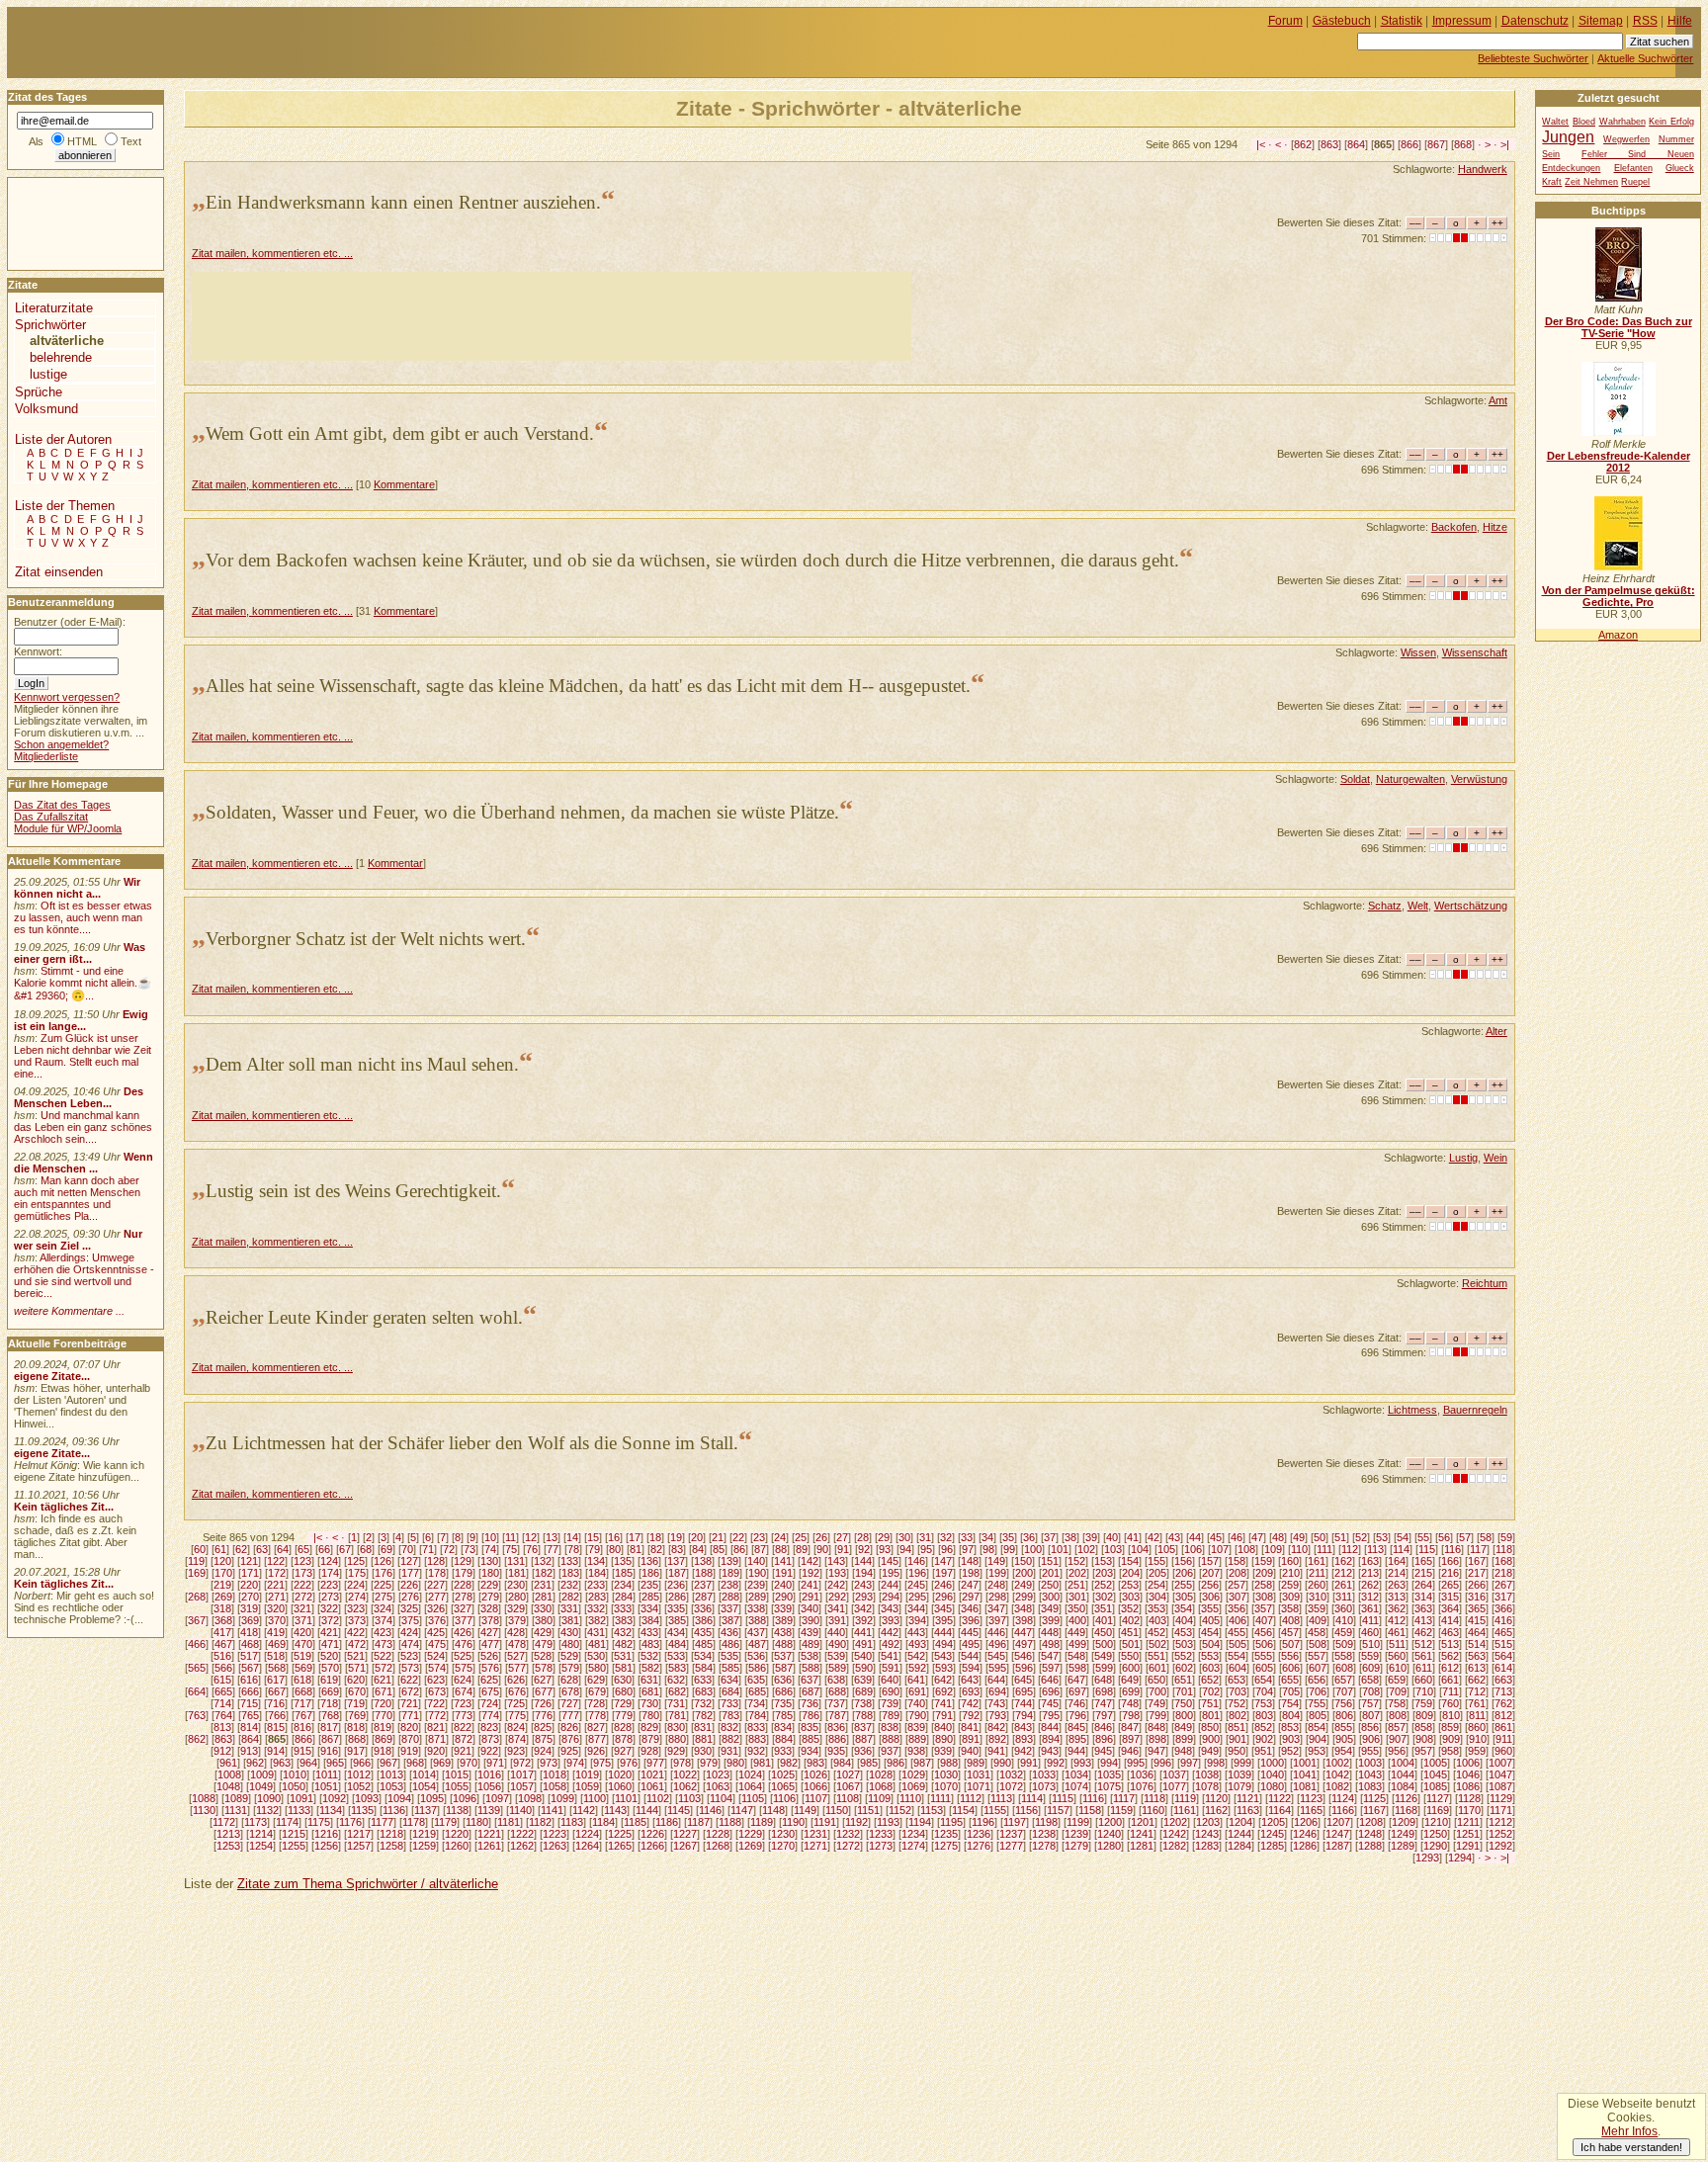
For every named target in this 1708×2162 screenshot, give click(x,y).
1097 (497, 1798)
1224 (587, 1834)
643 (970, 1680)
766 (277, 1715)
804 (1291, 1715)
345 (943, 1608)
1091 (301, 1798)
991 (1029, 1763)
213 (1370, 1573)
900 (1211, 1739)
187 (677, 1573)
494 (944, 1644)
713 (1503, 1691)
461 (1397, 1632)
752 (1237, 1703)
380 (544, 1620)
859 (1450, 1727)
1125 (1374, 1798)
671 (384, 1691)
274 (357, 1597)
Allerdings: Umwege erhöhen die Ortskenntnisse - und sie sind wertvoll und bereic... (84, 1275)
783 (730, 1715)
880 (677, 1739)
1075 (1109, 1786)
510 (1371, 1644)
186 (650, 1573)
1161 (1185, 1810)
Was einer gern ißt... (80, 953)
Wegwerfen (1626, 139)
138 (703, 1561)
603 (1211, 1668)
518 (276, 1656)
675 (490, 1691)
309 (1291, 1597)
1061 (652, 1786)
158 (1237, 1561)
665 (223, 1691)
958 (1450, 1751)
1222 (522, 1834)
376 (437, 1620)
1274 (913, 1846)
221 (276, 1585)
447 (1023, 1632)
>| (1505, 144)
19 (676, 1537)
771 (410, 1715)
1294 (1460, 1858)
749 (1156, 1703)
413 (1423, 1620)
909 (1451, 1739)
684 (730, 1691)
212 (1343, 1573)
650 (1156, 1680)
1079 (1239, 1786)
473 (384, 1644)
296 (944, 1597)
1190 (793, 1822)
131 (516, 1561)
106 (1193, 1549)
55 (1423, 1537)
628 (569, 1680)
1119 (1185, 1798)
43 (1174, 1537)
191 (784, 1573)
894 (1051, 1739)
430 (569, 1632)
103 (1113, 1549)
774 (490, 1715)
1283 (1207, 1846)
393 (891, 1620)
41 (1133, 1537)
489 (811, 1644)
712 (1477, 1691)
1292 (1500, 1846)
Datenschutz (1535, 21)
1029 (913, 1774)
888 (891, 1739)
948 (1183, 1751)
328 (489, 1608)
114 (1401, 1549)
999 (1242, 1763)
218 (1503, 1573)
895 (1077, 1739)
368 (223, 1620)
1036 (1142, 1774)
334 (649, 1608)
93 (885, 1549)
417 (222, 1632)
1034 (1076, 1774)
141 (783, 1561)
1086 (1468, 1786)
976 (629, 1763)
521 (356, 1656)
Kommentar (395, 863)
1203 (1208, 1822)
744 (1023, 1703)
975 (602, 1763)
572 (384, 1668)
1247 (1337, 1834)
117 (1478, 1549)
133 (569, 1561)
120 (222, 1561)
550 (1130, 1656)
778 (597, 1715)
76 (532, 1549)
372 (330, 1620)
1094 (399, 1798)
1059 (587, 1786)
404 (1184, 1620)
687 (811, 1691)
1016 (489, 1774)
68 (366, 1549)
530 (596, 1656)
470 (303, 1644)
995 (1136, 1763)
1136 (394, 1810)
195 (891, 1573)
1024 (750, 1774)
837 (863, 1727)
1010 (295, 1774)
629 (596, 1680)
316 (1477, 1597)
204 (1131, 1573)
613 (1477, 1668)
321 (302, 1608)
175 (357, 1573)
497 (1024, 1644)
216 (1450, 1573)
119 (196, 1561)
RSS (1645, 21)
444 (943, 1632)
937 (890, 1751)
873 (490, 1739)
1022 (685, 1774)
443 (916, 1632)
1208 (1371, 1822)
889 (917, 1739)
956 (1397, 1751)
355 (1210, 1608)
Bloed (1584, 122)
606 (1291, 1668)
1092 (334, 1798)
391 (837, 1620)
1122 (1280, 1798)
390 (811, 1620)
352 (1130, 1608)
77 (553, 1549)
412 (1397, 1620)
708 (1371, 1691)
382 (597, 1620)
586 (757, 1668)
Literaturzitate (54, 308)
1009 (262, 1774)
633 (703, 1680)
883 (757, 1739)
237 (703, 1585)
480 (570, 1644)
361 (1370, 1608)
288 (730, 1597)
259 (1290, 1585)
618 (302, 1680)
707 (1344, 1691)
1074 (1076, 1786)
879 (650, 1739)
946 (1130, 1751)
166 (1450, 1561)
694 (997, 1691)
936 (863, 1751)
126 (383, 1561)
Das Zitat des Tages (62, 805)
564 (1503, 1656)
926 (596, 1751)
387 (730, 1620)
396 (971, 1620)
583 (677, 1668)
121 (249, 1561)
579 (570, 1668)
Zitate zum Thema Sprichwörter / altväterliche (368, 1884)
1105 (753, 1798)
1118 (1154, 1798)
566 (223, 1668)
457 (1290, 1632)
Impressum (1462, 21)
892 (997, 1739)
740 (916, 1703)
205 (1157, 1573)
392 (864, 1620)
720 (383, 1703)
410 (1344, 1620)
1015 (457, 1774)
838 (890, 1727)
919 (409, 1751)
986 (896, 1763)
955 (1370, 1751)
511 (1397, 1644)
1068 (881, 1786)
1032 (1011, 1774)
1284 (1239, 1846)
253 (1130, 1585)
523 (409, 1656)
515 (1503, 1644)
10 (490, 1537)
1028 (881, 1774)
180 (490, 1573)
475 (437, 1644)
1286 (1305, 1846)
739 (890, 1703)
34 (987, 1537)
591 (891, 1668)
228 (463, 1585)
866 (1409, 144)
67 (345, 1549)
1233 (881, 1834)
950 (1237, 1751)
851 (1237, 1727)
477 (490, 1644)
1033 (1044, 1774)
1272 (848, 1846)
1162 (1216, 1810)
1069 (913, 1786)
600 (1131, 1668)
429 (543, 1632)
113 (1375, 1549)
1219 (424, 1834)
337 (729, 1608)
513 (1450, 1644)
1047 (1500, 1774)
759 (1423, 1703)
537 (783, 1656)
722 (436, 1703)
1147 (742, 1810)
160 (1290, 1561)
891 (971, 1739)
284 (624, 1597)
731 (676, 1703)
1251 (1468, 1834)
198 (971, 1573)
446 (996, 1632)
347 (996, 1608)
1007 (1500, 1763)
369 (250, 1620)
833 (756, 1727)
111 (1324, 1549)
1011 (327, 1774)
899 (1184, 1739)
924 (543, 1751)
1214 (261, 1834)
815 (276, 1727)
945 (1103, 1751)
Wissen (1418, 652)
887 (864, 1739)
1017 (522, 1774)
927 (623, 1751)
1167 (1374, 1810)
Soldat (1355, 779)
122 (276, 1561)
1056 (489, 1786)
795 (1051, 1715)
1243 (1207, 1834)
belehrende (61, 357)
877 (597, 1739)
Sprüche (39, 392)
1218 (391, 1834)
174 (330, 1573)
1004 (1403, 1763)
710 (1424, 1691)
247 (970, 1585)
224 (356, 1585)
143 (836, 1561)
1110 (910, 1798)
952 (1290, 1751)
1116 (1093, 1798)
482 (624, 1644)
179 (464, 1573)
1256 (326, 1846)
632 (676, 1680)
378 (490, 1620)
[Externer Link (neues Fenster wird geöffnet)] (1619, 298)
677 (544, 1691)
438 (783, 1632)
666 (250, 1691)
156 (1183, 1561)
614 (1503, 1668)
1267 (685, 1846)
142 (810, 1561)
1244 (1239, 1834)
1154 (963, 1810)
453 (1183, 1632)
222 (302, 1585)
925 (569, 1751)
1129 (1501, 1798)
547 (1050, 1656)
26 (821, 1537)
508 (1318, 1644)
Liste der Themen (65, 506)
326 (436, 1608)
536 (756, 1656)
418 (249, 1632)
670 (357, 1691)
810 (1451, 1715)
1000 (1272, 1763)
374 (384, 1620)
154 (1130, 1561)
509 (1344, 1644)
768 (330, 1715)
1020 (620, 1774)
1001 (1305, 1763)
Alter (1496, 1031)
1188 (730, 1822)
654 (1263, 1680)
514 (1477, 1644)
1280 (1109, 1846)
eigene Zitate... (52, 1376)
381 (570, 1620)
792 (971, 1715)
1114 (1032, 1798)
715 (249, 1703)
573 (410, 1668)
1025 (783, 1774)
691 (917, 1691)
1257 (359, 1846)
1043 (1370, 1774)
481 (597, 1644)
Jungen (1568, 136)
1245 (1272, 1834)
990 (1002, 1763)
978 (682, 1763)
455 (1237, 1632)
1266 (652, 1846)
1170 (1469, 1810)
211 (1317, 1573)
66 (324, 1549)
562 (1450, 1656)
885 (811, 1739)
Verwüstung (1479, 779)
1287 (1337, 1846)
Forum (1285, 21)
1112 (971, 1798)
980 (735, 1763)
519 (302, 1656)
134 (596, 1561)
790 (917, 1715)
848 (1156, 1727)
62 (241, 1549)
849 (1183, 1727)
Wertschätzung (1471, 906)
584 (704, 1668)
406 (1238, 1620)
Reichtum (1485, 1283)
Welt (1418, 906)
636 (783, 1680)
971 (495, 1763)
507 (1291, 1644)
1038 (1207, 1774)
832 (729, 1727)
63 (262, 1549)
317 (1503, 1597)
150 (1023, 1561)
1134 (331, 1810)
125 (356, 1561)
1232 (848, 1834)
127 (409, 1561)
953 (1317, 1751)
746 (1076, 1703)
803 (1264, 1715)
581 (624, 1668)
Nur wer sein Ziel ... (78, 1240)
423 (383, 1632)
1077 (1174, 1786)
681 (650, 1691)
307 (1238, 1597)
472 (357, 1644)
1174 (287, 1822)
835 (810, 1727)
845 (1076, 1727)
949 (1210, 1751)
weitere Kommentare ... (69, 1311)
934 (810, 1751)
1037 (1174, 1774)
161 (1317, 1561)
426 (463, 1632)
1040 (1272, 1774)
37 (1050, 1537)
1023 (718, 1774)
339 (783, 1608)
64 (283, 1549)
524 (436, 1656)
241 (810, 1585)
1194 (920, 1822)
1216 (326, 1834)
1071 (979, 1786)
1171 (1501, 1810)
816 (302, 1727)
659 (1397, 1680)
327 (463, 1608)
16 (614, 1537)
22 (738, 1537)
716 (276, 1703)
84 (698, 1549)
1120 (1216, 1798)
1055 (457, 1786)
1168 (1406, 1810)
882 (730, 1739)
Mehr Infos (1629, 2131)
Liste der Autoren (63, 439)
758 (1397, 1703)
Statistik (1402, 21)
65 (303, 1549)
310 (1318, 1597)
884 (784, 1739)
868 (1463, 144)
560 (1397, 1656)
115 (1427, 1549)
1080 (1272, 1786)
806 (1344, 1715)
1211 (1468, 1822)
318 (222, 1608)
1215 (294, 1834)
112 (1350, 1549)
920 (436, 1751)
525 (463, 1656)
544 (970, 1656)
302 (1104, 1597)
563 (1477, 1656)
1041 (1305, 1774)
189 (730, 1573)
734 (756, 1703)
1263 (555, 1846)
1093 (367, 1798)
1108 (848, 1798)
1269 (750, 1846)
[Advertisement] (552, 316)
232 (569, 1585)
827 (596, 1727)
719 (356, 1703)
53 (1382, 1537)
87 (760, 1549)
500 (1104, 1644)
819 (383, 1727)
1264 (587, 1846)
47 (1257, 1537)
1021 (652, 1774)
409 (1318, 1620)
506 (1264, 1644)
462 (1423, 1632)
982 (789, 1763)
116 (1452, 1549)
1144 (647, 1810)
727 (569, 1703)
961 (228, 1763)
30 (904, 1537)
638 (836, 1680)
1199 (1078, 1822)
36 (1029, 1537)
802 (1238, 1715)
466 (197, 1644)
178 (437, 1573)
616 (249, 1680)
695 (1024, 1691)
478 (517, 1644)
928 (649, 1751)
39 (1091, 1537)
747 (1103, 1703)
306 (1211, 1597)
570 (330, 1668)
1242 (1174, 1834)
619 (329, 1680)
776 (544, 1715)
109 (1273, 1549)
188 (704, 1573)
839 (916, 1727)
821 (436, 1727)
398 (1024, 1620)
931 (729, 1751)
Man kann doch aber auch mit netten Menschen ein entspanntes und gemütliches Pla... (77, 1198)
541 (890, 1656)
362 (1397, 1608)
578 (544, 1668)
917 (356, 1751)
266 (1477, 1585)
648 (1103, 1680)
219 (222, 1585)
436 (729, 1632)
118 (1504, 1549)
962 (255, 1763)
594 (971, 1668)
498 (1051, 1644)
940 (970, 1751)
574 (437, 1668)
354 (1183, 1608)
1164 (1280, 1810)
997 (1189, 1763)
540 (863, 1656)
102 (1086, 1549)
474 (410, 1644)
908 (1424, 1739)
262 (1370, 1585)
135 (623, 1561)
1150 (837, 1810)
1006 (1468, 1763)
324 (383, 1608)
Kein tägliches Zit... (64, 1507)
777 (570, 1715)
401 (1104, 1620)
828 (623, 1727)
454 (1210, 1632)
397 (997, 1620)
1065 (783, 1786)
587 (784, 1668)
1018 (555, 1774)
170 (223, 1573)
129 (463, 1561)
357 (1263, 1608)
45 (1216, 1537)
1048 (228, 1786)
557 (1317, 1656)
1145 (679, 1810)
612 (1450, 1668)
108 (1246, 1549)
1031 (979, 1774)
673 (437, 1691)
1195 (951, 1822)
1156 (1026, 1810)
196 (917, 1573)
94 (905, 1549)
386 (704, 1620)
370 (277, 1620)
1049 (261, 1786)
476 (464, 1644)
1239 (1076, 1834)
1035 (1109, 1774)
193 (837, 1573)
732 (703, 1703)
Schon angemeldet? (61, 744)
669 (330, 1691)
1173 (256, 1822)
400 (1077, 1620)
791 (944, 1715)
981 (762, 1763)
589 (837, 1668)
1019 (587, 1774)
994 (1109, 1763)
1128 (1469, 1798)
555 (1263, 1656)
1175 (319, 1822)
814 (249, 1727)
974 (575, 1763)
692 (944, 1691)
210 (1291, 1573)
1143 (615, 1810)
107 (1220, 1549)
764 (223, 1715)
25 (801, 1537)
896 (1104, 1739)
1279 (1076, 1846)
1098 (530, 1798)
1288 (1370, 1846)
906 (1371, 1739)
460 (1370, 1632)
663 (1503, 1680)
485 (704, 1644)
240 (783, 1585)
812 (1503, 1715)
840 (943, 1727)
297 (971, 1597)
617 (276, 1680)
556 (1290, 1656)
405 (1211, 1620)
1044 (1403, 1774)
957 (1423, 1751)
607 (1318, 1668)
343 (890, 1608)
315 (1450, 1597)
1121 (1248, 1798)
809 (1424, 1715)
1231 (815, 1834)
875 (544, 1739)
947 (1156, 1751)
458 (1317, 1632)
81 (636, 1549)
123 (302, 1561)
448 (1050, 1632)
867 (1436, 144)
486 (730, 1644)
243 (863, 1585)
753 (1263, 1703)
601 (1157, 1668)
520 (329, 1656)
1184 (603, 1822)
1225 (620, 1834)
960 (1503, 1751)
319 (249, 1608)
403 (1157, 1620)
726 (543, 1703)
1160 (1153, 1810)
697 (1077, 1691)
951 (1263, 1751)
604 (1238, 1668)
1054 (424, 1786)
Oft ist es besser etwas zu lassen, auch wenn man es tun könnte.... (83, 917)
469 (277, 1644)
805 (1318, 1715)
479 (544, 1644)
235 (649, 1585)
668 (303, 1691)
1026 (815, 1774)
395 (944, 1620)
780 (650, 1715)
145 (890, 1561)
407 (1264, 1620)
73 (470, 1549)
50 (1320, 1537)
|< (1261, 144)
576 (490, 1668)
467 (223, 1644)
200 (1024, 1573)
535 (729, 1656)
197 (944, 1573)
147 (943, 1561)
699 (1131, 1691)
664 (197, 1691)
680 (624, 1691)
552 (1183, 1656)
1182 (540, 1822)
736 (810, 1703)
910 (1478, 1739)
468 (250, 1644)
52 (1361, 1537)
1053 (391, 1786)
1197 (1015, 1822)
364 (1450, 1608)
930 (703, 1751)
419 (276, 1632)
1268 (718, 1846)
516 (222, 1656)
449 (1076, 1632)
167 (1477, 1561)
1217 (359, 1834)
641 (916, 1680)
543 (943, 1656)
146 (916, 1561)
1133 (299, 1810)
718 (329, 1703)
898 (1157, 1739)
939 (943, 1751)
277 (437, 1597)
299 (1024, 1597)
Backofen (1454, 527)
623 (436, 1680)
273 (330, 1597)
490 (837, 1644)
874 (517, 1739)
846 (1103, 1727)
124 (329, 1561)
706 (1318, 1691)
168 (1503, 1561)
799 (1157, 1715)
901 (1238, 1739)
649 (1130, 1680)
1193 (888, 1822)
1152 (900, 1810)
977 (655, 1763)
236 (676, 1585)
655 (1290, 1680)
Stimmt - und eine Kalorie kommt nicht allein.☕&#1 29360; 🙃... (83, 983)
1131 (236, 1810)
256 (1210, 1585)
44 (1195, 1537)
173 (303, 1573)
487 (757, 1644)
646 (1050, 1680)
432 (623, 1632)
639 (863, 1680)
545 (996, 1656)
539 (836, 1656)
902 (1264, 1739)
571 (357, 1668)
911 (1504, 1739)
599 (1104, 1668)
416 (1503, 1620)
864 (1356, 144)
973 (549, 1763)
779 (624, 1715)
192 (811, 1573)
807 (1371, 1715)
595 (997, 1668)
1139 (489, 1810)
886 (837, 1739)
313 (1397, 1597)
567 (250, 1668)
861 (1503, 1727)
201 (1051, 1573)
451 (1130, 1632)
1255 (294, 1846)
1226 (652, 1834)
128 (436, 1561)
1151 (868, 1810)
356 (1237, 1608)
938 (916, 1751)
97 (968, 1549)
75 (511, 1549)
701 (1184, 1691)
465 (1503, 1632)
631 (649, 1680)
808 (1398, 1715)
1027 (848, 1774)
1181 (509, 1822)
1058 (555, 1786)
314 (1423, 1597)
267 (1503, 1585)
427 (489, 1632)
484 (677, 1644)
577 (517, 1668)
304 (1157, 1597)
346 (970, 1608)
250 (1050, 1585)
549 (1103, 1656)
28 (863, 1537)
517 (249, 1656)
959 (1477, 1751)
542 (916, 1656)
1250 (1435, 1834)
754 (1290, 1703)
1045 (1435, 1774)
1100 (595, 1798)
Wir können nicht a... (77, 888)
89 (802, 1549)
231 (543, 1585)
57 (1465, 1537)
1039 (1239, 1774)
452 (1156, 1632)
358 (1290, 1608)
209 (1264, 1573)
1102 (658, 1798)
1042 (1337, 1774)
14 (572, 1537)
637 (810, 1680)
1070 (946, 1786)
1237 (1011, 1834)
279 (490, 1597)
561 (1423, 1656)
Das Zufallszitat (51, 817)
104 (1140, 1549)
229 (489, 1585)
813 (222, 1727)
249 (1023, 1585)
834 (783, 1727)
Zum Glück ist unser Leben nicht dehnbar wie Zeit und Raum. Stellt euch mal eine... (83, 1056)
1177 (382, 1822)
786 (811, 1715)
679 (597, 1691)
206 (1184, 1573)
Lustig (1463, 1158)
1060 (620, 1786)
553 (1210, 1656)
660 (1423, 1680)
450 (1103, 1632)
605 (1264, 1668)
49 (1299, 1537)
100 (1033, 1549)
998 (1216, 1763)
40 (1112, 1537)
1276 (979, 1846)
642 (943, 1680)
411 (1370, 1620)
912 (222, 1751)
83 (677, 1549)
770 (384, 1715)
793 (997, 1715)
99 (1009, 1549)
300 (1051, 1597)
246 (943, 1585)
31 (925, 1537)
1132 (267, 1810)
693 (971, 1691)
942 (1023, 1751)
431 (596, 1632)
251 (1076, 1585)
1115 (1063, 1798)
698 (1104, 1691)
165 (1423, 1561)
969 (442, 1763)
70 (407, 1549)
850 (1210, 1727)
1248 (1370, 1834)
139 (729, 1561)
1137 (426, 1810)
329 (516, 1608)
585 (730, 1668)
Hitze (1495, 527)
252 (1103, 1585)
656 (1317, 1680)
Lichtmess (1412, 1410)
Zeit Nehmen (1591, 182)
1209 (1404, 1822)
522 (383, 1656)
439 (810, 1632)
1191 (825, 1822)
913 (249, 1751)
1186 (667, 1822)
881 (704, 1739)
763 (197, 1715)
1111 (940, 1798)
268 (197, 1597)
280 (517, 1597)
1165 (1311, 1810)
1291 (1468, 1846)
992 (1056, 1763)
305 (1184, 1597)
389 (784, 1620)
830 (676, 1727)
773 (464, 1715)
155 (1156, 1561)
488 (784, 1644)
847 (1130, 1727)
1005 (1435, 1763)
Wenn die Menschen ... (84, 1163)
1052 (359, 1786)
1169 (1438, 1810)
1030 (946, 1774)
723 (463, 1703)
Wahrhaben (1623, 122)
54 (1403, 1537)
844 (1050, 1727)
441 (863, 1632)
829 (649, 1727)
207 (1211, 1573)
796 (1077, 1715)
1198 (1046, 1822)
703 (1238, 1691)
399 (1051, 1620)
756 (1343, 1703)
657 (1343, 1680)
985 (869, 1763)
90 (822, 1549)
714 (222, 1703)
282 (570, 1597)
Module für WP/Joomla (68, 828)
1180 (477, 1822)
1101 (626, 1798)
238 (729, 1585)
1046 (1468, 1774)
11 (511, 1537)
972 (522, 1763)
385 (677, 1620)
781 (677, 1715)
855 (1343, 1727)
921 (463, 1751)
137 (676, 1561)
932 (756, 1751)
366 (1503, 1608)
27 (842, 1537)
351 (1103, 1608)
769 (357, 1715)
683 (704, 1691)
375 (410, 1620)
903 (1291, 1739)
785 (784, 1715)
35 (1008, 1537)
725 (516, 1703)
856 (1370, 1727)
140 (756, 1561)
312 (1370, 1597)
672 (410, 1691)
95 (926, 1549)
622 (409, 1680)
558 (1343, 1656)
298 (997, 1597)
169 (197, 1573)
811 (1477, 1715)
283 (597, 1597)
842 (996, 1727)
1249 (1403, 1834)
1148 (773, 1810)
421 (329, 1632)
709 (1398, 1691)
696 (1051, 1691)
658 (1370, 1680)
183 (570, 1573)
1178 (414, 1822)
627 (543, 1680)
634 (729, 1680)
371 (303, 1620)
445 (970, 1632)
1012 (359, 1774)
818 (356, 1727)
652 (1210, 1680)
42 (1153, 1537)
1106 (784, 1798)
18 (655, 1537)
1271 (815, 1846)
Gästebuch (1342, 21)
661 (1450, 1680)
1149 (805, 1810)
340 (810, 1608)
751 (1210, 1703)
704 (1264, 1691)
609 (1371, 1668)
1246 (1305, 1834)
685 (757, 1691)
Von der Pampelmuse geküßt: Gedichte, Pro (1619, 596)
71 (428, 1549)
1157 (1058, 1810)
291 (811, 1597)
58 (1486, 1537)
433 (649, 1632)
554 (1237, 1656)
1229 (750, 1834)
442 (890, 1632)
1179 (445, 1822)
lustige (48, 374)
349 (1050, 1608)
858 (1423, 1727)
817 (329, 1727)
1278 (1044, 1846)
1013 (391, 1774)
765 (250, 1715)
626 (516, 1680)
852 (1263, 1727)
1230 (783, 1834)
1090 (269, 1798)
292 (837, 1597)
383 (624, 1620)
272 (303, 1597)
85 (719, 1549)
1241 (1142, 1834)
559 (1370, 1656)
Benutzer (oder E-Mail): (70, 622)
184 (597, 1573)
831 (703, 1727)
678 (570, 1691)
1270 (783, 1846)
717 (302, 1703)
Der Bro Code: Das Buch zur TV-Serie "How (1619, 327)
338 (756, 1608)
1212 (1500, 1822)
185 (624, 1573)
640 (890, 1680)
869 (384, 1739)
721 (409, 1703)
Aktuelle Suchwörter (1645, 58)
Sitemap (1601, 21)
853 (1290, 1727)
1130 (204, 1810)
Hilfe (1680, 21)
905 (1344, 1739)
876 (570, 1739)
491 (864, 1644)
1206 (1306, 1822)
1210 (1436, 1822)
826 (569, 1727)
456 (1263, 1632)
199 (997, 1573)
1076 (1142, 1786)
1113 (1001, 1798)
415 (1477, 1620)
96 (947, 1549)
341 (836, 1608)
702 (1211, 1691)
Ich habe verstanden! (1631, 2147)
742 (970, 1703)
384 (650, 1620)
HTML (82, 141)
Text (131, 141)
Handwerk (1483, 169)
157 (1210, 1561)
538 (810, 1656)
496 (997, 1644)
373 (357, 1620)
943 (1050, 1751)
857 (1397, 1727)
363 (1423, 1608)
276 (410, 1597)
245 (916, 1585)
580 (597, 1668)
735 (783, 1703)
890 (944, 1739)
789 (891, 1715)
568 (277, 1668)
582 (650, 1668)
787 (837, 1715)
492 (891, 1644)
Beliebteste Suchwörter (1533, 58)
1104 (721, 1798)
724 (489, 1703)
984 (842, 1763)
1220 (457, 1834)
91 (843, 1549)
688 (837, 1691)
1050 (294, 1786)
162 (1343, 1561)
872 (464, 1739)
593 (944, 1668)
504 (1211, 1644)
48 (1278, 1537)
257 (1237, 1585)
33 (967, 1537)
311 (1344, 1597)
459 (1343, 1632)
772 (437, 1715)
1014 (424, 1774)
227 (436, 1585)
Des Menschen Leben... (79, 1097)
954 (1343, 1751)
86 (739, 1549)
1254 (261, 1846)
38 (1070, 1537)
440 (836, 1632)
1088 (204, 1798)
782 (704, 1715)
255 (1183, 1585)
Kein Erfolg (1671, 122)
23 (759, 1537)
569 (303, 1668)
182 (544, 1573)
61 (220, 1549)
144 (863, 1561)
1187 (698, 1822)
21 (718, 1537)
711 (1451, 1691)
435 (703, 1632)
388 (757, 1620)
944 (1076, 1751)
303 (1131, 1597)
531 (623, 1656)
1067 (848, 1786)
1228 (718, 1834)
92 (864, 1549)
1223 (555, 1834)
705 (1291, 1691)
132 (543, 1561)
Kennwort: (38, 651)
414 (1450, 1620)
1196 (983, 1822)
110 (1299, 1549)
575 (464, 1668)
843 (1023, 1727)
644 (996, 1680)
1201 (1143, 1822)
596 (1024, 1668)
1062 (685, 1786)
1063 (718, 1786)
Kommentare (404, 484)
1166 (1343, 1810)
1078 (1207, 1786)
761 (1477, 1703)
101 (1060, 1549)
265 (1450, 1585)
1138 (457, 1810)
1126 (1406, 1798)
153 (1103, 1561)
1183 (572, 1822)
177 (410, 1573)
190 (757, 1573)
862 (1303, 144)
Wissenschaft (1475, 652)
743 (996, 1703)
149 (996, 1561)
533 (676, 1656)
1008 (229, 1774)
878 (624, 1739)
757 (1370, 1703)
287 (704, 1597)
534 (703, 1656)
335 (676, 1608)
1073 (1044, 1786)
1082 (1337, 1786)
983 (815, 1763)
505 (1238, 1644)
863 (1329, 144)
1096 (465, 1798)
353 (1156, 1608)
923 (516, 1751)
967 (388, 1763)
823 (489, 1727)
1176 (350, 1822)
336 (703, 1608)
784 (757, 1715)
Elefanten (1633, 168)
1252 (1500, 1834)
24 (780, 1537)
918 (383, 1751)
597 (1051, 1668)
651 (1183, 1680)
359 (1317, 1608)
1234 (913, 1834)
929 (676, 1751)
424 (409, 1632)
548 (1076, 1656)
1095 (432, 1798)
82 (656, 1549)
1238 (1044, 1834)
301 (1077, 1597)
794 (1024, 1715)
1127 (1438, 1798)
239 (756, 1585)
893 (1024, 1739)
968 (415, 1763)
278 (464, 1597)
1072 (1011, 1786)
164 (1397, 1561)
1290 (1435, 1846)
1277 (1011, 1846)
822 (463, 1727)
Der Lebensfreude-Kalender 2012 (1619, 462)
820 (409, 1727)
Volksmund (46, 409)
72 (449, 1549)
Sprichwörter (50, 325)
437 (756, 1632)
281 (544, 1597)
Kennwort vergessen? (67, 697)
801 (1211, 1715)
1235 (946, 1834)
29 (884, 1537)
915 (302, 1751)
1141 (552, 1810)
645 (1023, 1680)
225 (383, 1585)
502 (1157, 1644)
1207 (1338, 1822)
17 (635, 1537)
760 (1450, 1703)
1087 (1500, 1786)
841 (970, 1727)
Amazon (1618, 635)
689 (864, 1691)
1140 (520, 1810)
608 (1344, 1668)
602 (1184, 1668)
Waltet (1555, 122)
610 (1398, 1668)
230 (516, 1585)
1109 (879, 1798)
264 (1423, 1585)
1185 (635, 1822)
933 (783, 1751)
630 (623, 1680)
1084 (1403, 1786)
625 (489, 1680)
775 (517, 1715)
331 (569, 1608)
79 (594, 1549)
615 (222, 1680)
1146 (710, 1810)
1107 (816, 1798)
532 (649, 1656)
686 (784, 1691)
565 (197, 1668)
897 (1131, 1739)
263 (1397, 1585)
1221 (489, 1834)
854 (1317, 1727)
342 (863, 1608)
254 (1156, 1585)
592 (917, 1668)
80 (615, 1549)
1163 (1248, 1810)
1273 (881, 1846)
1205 (1273, 1822)
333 (623, 1608)
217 (1477, 1573)
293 (864, 1597)
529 (569, 1656)
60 (200, 1549)
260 (1317, 1585)
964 (308, 1763)
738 (863, 1703)
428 (516, 1632)
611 (1424, 1668)
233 (596, 1585)
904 (1318, 1739)
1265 (620, 1846)
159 (1263, 1561)
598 (1077, 1668)
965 (335, 1763)
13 (552, 1537)
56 (1444, 1537)
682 (677, 1691)
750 (1183, 1703)
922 (489, 1751)
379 (517, 1620)
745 (1050, 1703)
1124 (1343, 1798)
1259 (424, 1846)
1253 (228, 1846)
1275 (946, 1846)
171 (250, 1573)
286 (677, 1597)
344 (916, 1608)
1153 (932, 1810)
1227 (685, 1834)
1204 (1240, 1822)
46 (1237, 1537)
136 (649, 1561)
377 (464, 1620)
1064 (750, 1786)
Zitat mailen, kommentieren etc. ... (272, 253)
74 (490, 1549)
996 (1162, 1763)
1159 (1121, 1810)
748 (1130, 1703)
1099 (562, 1798)
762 (1503, 1703)
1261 (489, 1846)
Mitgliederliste (46, 756)
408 (1291, 1620)
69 (386, 1549)
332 (596, 1608)
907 (1398, 1739)
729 (623, 1703)
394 (917, 1620)
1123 (1311, 1798)
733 (729, 1703)
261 (1343, 1585)
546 (1023, 1656)
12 (531, 1537)
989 (976, 1763)
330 (543, 1608)
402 (1131, 1620)
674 (464, 1691)
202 (1077, 1573)
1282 (1174, 1846)
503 (1184, 1644)
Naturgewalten (1410, 779)
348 (1023, 1608)
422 (356, 1632)
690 (891, 1691)
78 (573, 1549)
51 (1340, 1537)
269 (223, 1597)
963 (282, 1763)
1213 (228, 1834)
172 (277, 1573)
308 (1264, 1597)
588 (811, 1668)
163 (1370, 1561)
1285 (1272, 1846)
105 (1166, 1549)
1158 (1090, 1810)
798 (1131, 1715)
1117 (1124, 1798)
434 (676, 1632)
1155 (995, 1810)
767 (303, 1715)
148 (970, 1561)
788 (864, 1715)
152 (1076, 1561)
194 (864, 1573)
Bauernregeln (1475, 1410)
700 (1157, 1691)
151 (1050, 1561)
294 (891, 1597)
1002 (1337, 1763)
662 (1477, 1680)
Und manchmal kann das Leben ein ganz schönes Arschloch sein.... (83, 1127)
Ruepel (1635, 182)
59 (1506, 1537)
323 (356, 1608)
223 (329, 1585)
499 (1077, 1644)
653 (1237, 1680)
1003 (1370, 1763)
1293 (1427, 1858)
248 (996, 1585)
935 (836, 1751)
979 (709, 1763)
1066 (815, 1786)
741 (943, 1703)
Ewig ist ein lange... (81, 1020)
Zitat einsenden (59, 572)
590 (864, 1668)
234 (623, 1585)
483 (650, 1644)
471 (330, 1644)
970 (469, 1763)
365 (1477, 1608)
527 (516, 1656)
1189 (762, 1822)
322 (329, 1608)
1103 (689, 1798)
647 (1076, 1680)
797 (1104, 1715)
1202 (1175, 1822)
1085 (1435, 1786)
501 (1131, 1644)
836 (836, 1727)
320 (276, 1608)
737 (836, 1703)
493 (917, 1644)
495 (971, 1644)
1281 (1142, 1846)
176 (384, 1573)
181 (517, 1573)
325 (409, 1608)
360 (1343, 1608)
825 (543, 1727)
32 (946, 1537)
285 (650, 1597)
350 (1076, 1608)
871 (437, 1739)
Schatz (1385, 906)
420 (302, 1632)
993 (1082, 1763)
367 (197, 1620)
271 (277, 1597)
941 (996, 1751)
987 (922, 1763)
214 (1397, 1573)
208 (1238, 1573)
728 (596, 1703)
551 (1156, 1656)
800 (1184, 1715)
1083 (1370, 1786)
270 (250, 1597)
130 (489, 1561)
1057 (522, 1786)
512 (1423, 1644)
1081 (1305, 1786)
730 (649, 1703)
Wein (1495, 1158)
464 (1477, 1632)
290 (784, 1597)
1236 (979, 1834)
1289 (1403, 1846)
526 (489, 1656)
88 (781, 1549)
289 (757, 1597)
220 (249, 1585)
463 (1450, 1632)
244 (890, 1585)
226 (409, 1585)
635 (756, 1680)
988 (949, 1763)
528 (543, 1656)
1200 (1110, 1822)
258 (1263, 1585)
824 (516, 1727)
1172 (224, 1822)
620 (356, 1680)
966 (362, 1763)
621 (383, 1680)
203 (1104, 1573)
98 (988, 1549)
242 (836, 1585)
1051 (326, 1786)
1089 (236, 1798)
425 (436, 1632)
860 (1477, 1727)
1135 (362, 1810)
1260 (457, 1846)
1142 (584, 1810)
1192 (856, 1822)
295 (917, 1597)
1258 (391, 1846)
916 (329, 1751)
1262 (522, 1846)
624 (463, 1680)
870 (410, 1739)
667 (277, 1691)
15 (593, 1537)
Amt (1498, 400)
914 (276, 1751)
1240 (1109, 1834)
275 (384, 1597)
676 (517, 1691)
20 (697, 1537)
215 (1423, 1573)
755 (1317, 1703)
